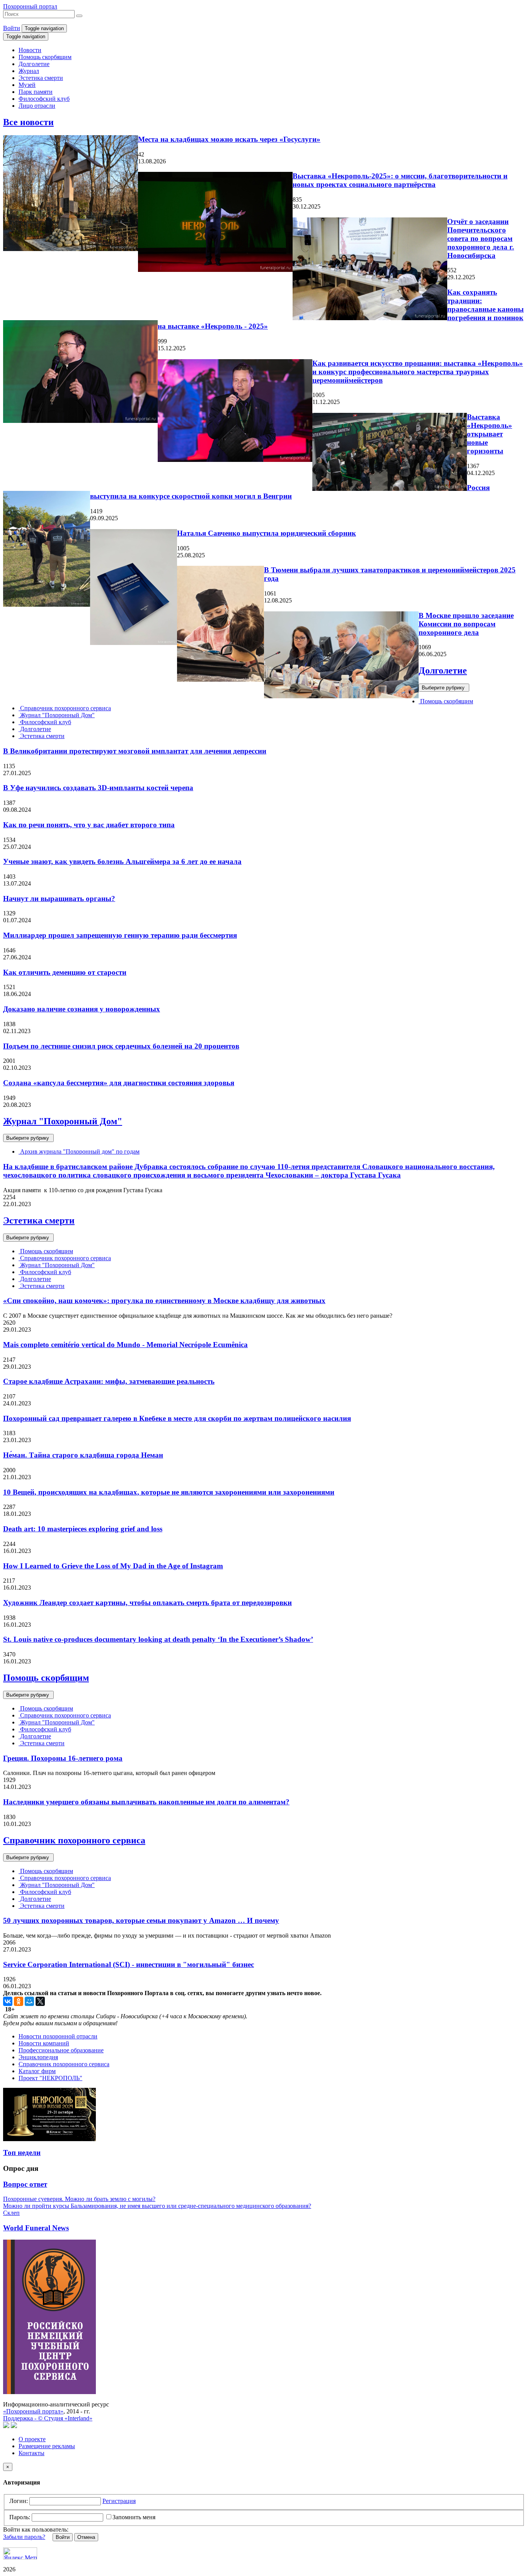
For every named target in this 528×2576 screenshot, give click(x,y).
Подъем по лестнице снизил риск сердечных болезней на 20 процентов (121, 1046)
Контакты (32, 2453)
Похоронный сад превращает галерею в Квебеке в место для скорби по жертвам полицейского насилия (177, 1418)
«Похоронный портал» (33, 2411)
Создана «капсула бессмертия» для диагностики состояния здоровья (119, 1083)
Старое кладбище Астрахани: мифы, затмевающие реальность (109, 1381)
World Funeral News (36, 2228)
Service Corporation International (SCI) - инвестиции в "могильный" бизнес (129, 1964)
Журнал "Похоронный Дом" (57, 715)
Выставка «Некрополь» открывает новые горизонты (490, 434)
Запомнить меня (134, 2517)
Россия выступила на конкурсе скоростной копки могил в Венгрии (290, 492)
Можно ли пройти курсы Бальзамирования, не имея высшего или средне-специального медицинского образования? (157, 2206)
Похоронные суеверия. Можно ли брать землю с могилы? (79, 2199)
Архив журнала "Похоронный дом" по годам (79, 1151)
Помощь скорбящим (45, 57)
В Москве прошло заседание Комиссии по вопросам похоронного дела (466, 624)
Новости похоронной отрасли (58, 2036)
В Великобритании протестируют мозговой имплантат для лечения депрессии (135, 751)
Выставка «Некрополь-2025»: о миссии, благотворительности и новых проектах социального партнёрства (400, 180)
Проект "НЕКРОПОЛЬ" (50, 2078)
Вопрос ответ (25, 2184)
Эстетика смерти (41, 78)
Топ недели (22, 2153)
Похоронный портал (30, 6)
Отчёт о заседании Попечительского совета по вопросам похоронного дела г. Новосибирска (481, 238)
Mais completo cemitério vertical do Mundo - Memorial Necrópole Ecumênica (125, 1345)
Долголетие (34, 64)
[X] (40, 2001)
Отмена (86, 2537)
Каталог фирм (37, 2071)
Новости (30, 50)
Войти (12, 28)
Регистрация (119, 2501)
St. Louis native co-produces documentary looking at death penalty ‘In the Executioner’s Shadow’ (158, 1639)
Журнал (29, 71)
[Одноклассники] (19, 2001)
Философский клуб (44, 99)
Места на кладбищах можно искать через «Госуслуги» (229, 139)
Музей (27, 85)
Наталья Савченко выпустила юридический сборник (267, 533)
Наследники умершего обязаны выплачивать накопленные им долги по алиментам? (146, 1802)
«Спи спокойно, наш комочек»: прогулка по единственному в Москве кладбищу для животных (164, 1301)
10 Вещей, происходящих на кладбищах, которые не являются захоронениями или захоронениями (169, 1492)
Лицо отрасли (37, 106)
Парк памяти (36, 92)
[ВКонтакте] (8, 2001)
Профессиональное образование (61, 2050)
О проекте (32, 2439)
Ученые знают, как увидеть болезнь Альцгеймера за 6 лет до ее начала (122, 861)
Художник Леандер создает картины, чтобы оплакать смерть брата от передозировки (147, 1603)
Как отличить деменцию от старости (65, 972)
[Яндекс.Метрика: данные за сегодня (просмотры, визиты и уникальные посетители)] (20, 2553)
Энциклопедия (38, 2057)
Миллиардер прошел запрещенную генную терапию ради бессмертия (120, 935)
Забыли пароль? (24, 2537)
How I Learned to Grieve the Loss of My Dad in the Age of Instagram (113, 1566)
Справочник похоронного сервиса (65, 708)
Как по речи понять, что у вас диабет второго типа (89, 825)
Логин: (19, 2501)
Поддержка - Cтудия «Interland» (48, 2418)
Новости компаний (44, 2043)
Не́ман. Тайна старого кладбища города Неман (83, 1455)
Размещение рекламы (47, 2446)
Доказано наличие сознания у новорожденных (82, 1009)
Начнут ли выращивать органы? (59, 899)
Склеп (11, 2213)
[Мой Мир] (29, 2001)
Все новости (28, 122)
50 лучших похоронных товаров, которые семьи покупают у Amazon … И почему (141, 1920)
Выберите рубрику (444, 688)
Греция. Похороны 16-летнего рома (63, 1758)
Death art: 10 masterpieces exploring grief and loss (83, 1529)
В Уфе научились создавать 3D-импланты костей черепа (98, 788)
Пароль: (20, 2517)
